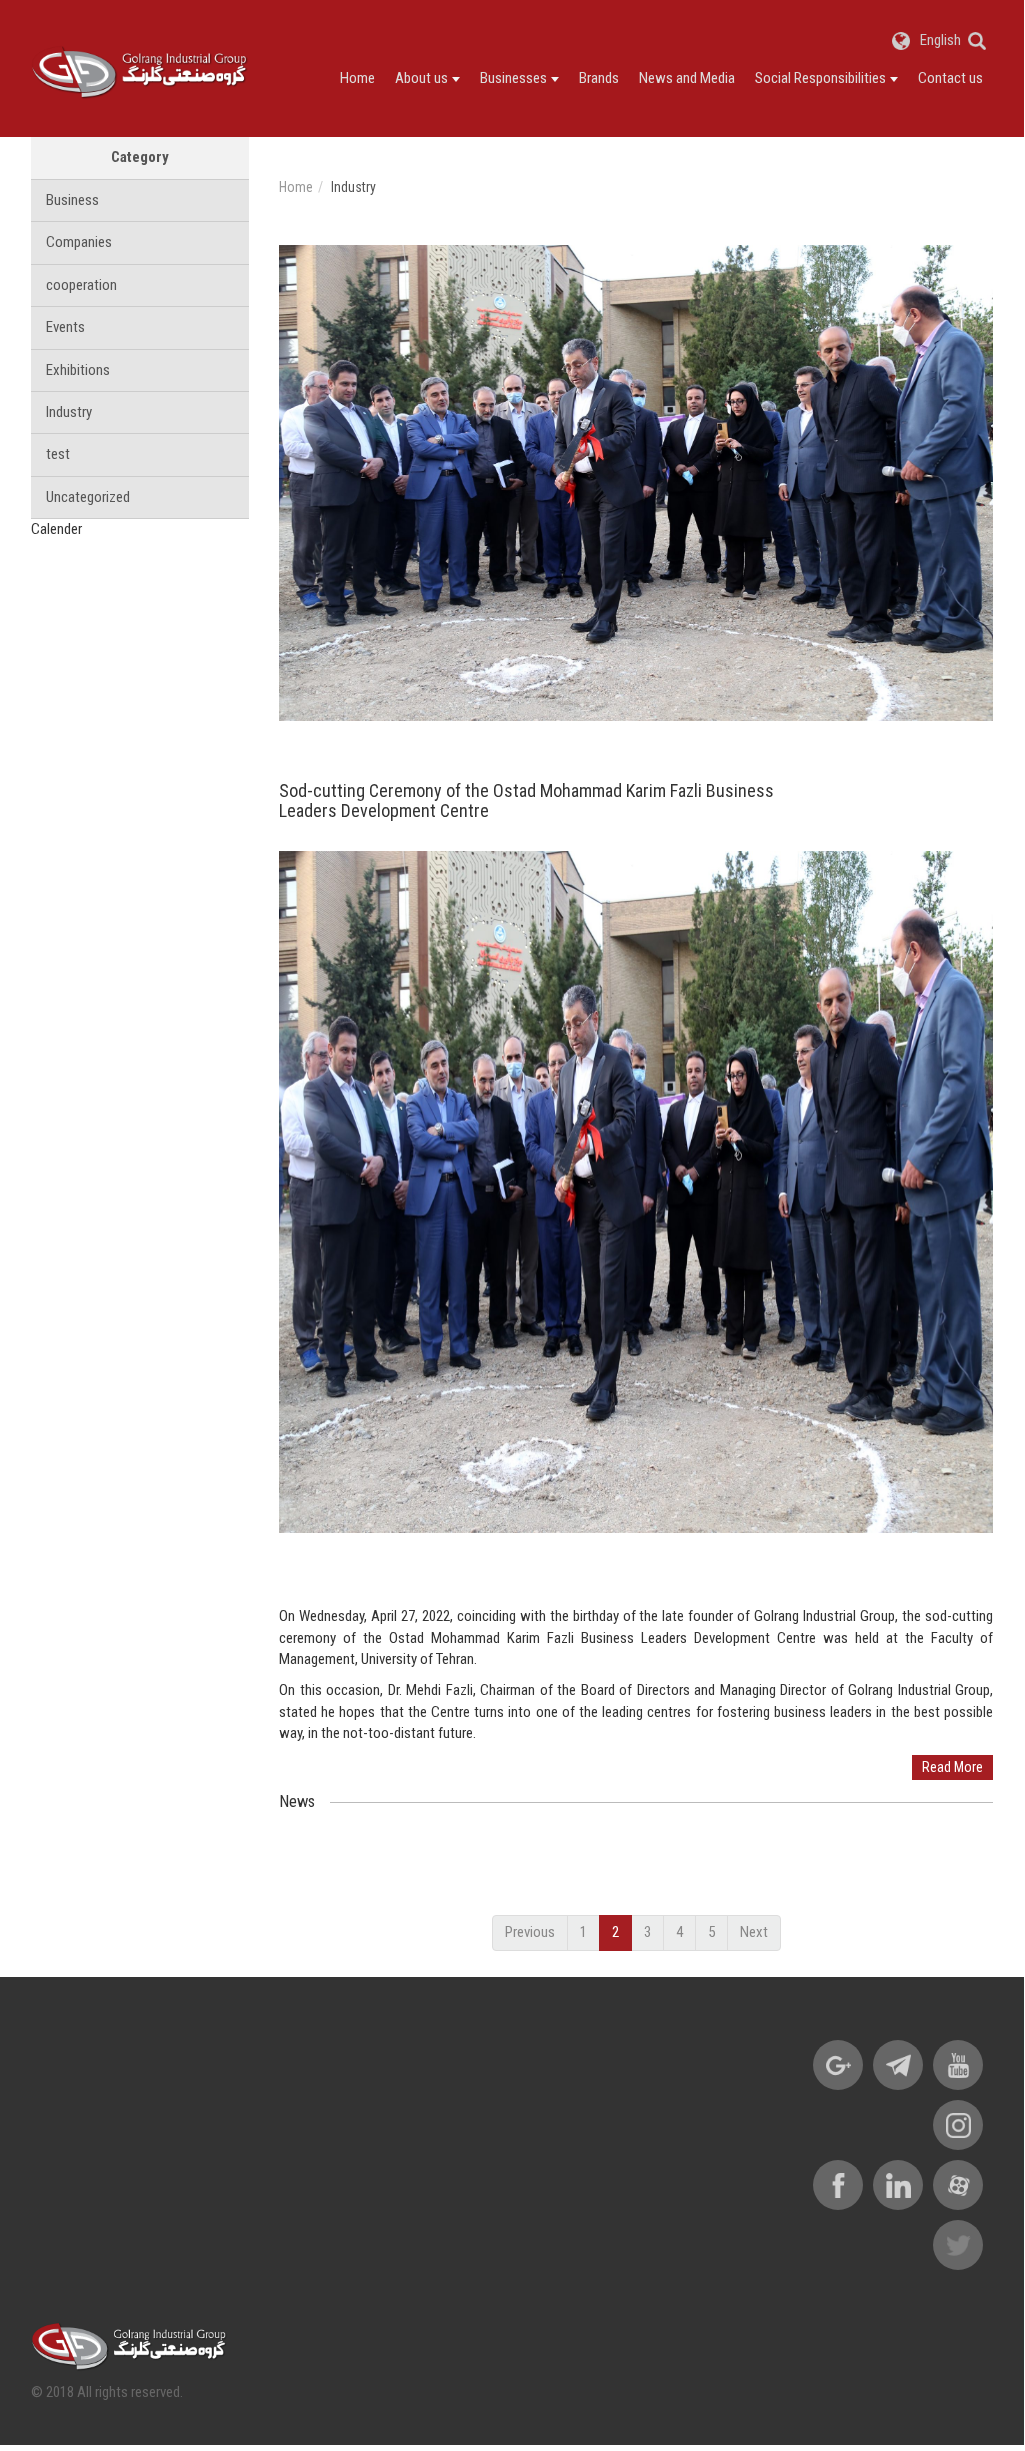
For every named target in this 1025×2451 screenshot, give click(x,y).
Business (72, 200)
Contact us (950, 78)
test (58, 454)
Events (65, 327)
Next (754, 1932)
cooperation (81, 285)
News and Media (687, 78)
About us (421, 78)
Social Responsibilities (820, 78)
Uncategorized (88, 497)
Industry (69, 412)
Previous (530, 1932)
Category (140, 157)
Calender (56, 529)
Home (357, 78)
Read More (952, 1767)
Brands (599, 78)
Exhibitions (78, 370)
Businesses (513, 78)
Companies (79, 242)
